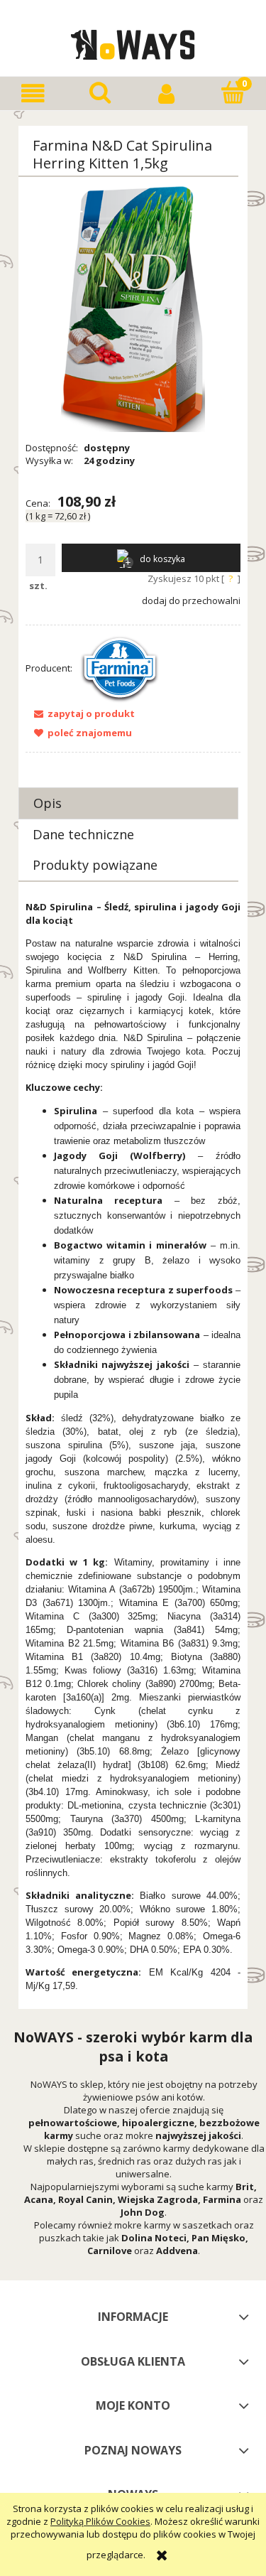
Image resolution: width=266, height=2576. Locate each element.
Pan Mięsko (218, 2238)
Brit (245, 2187)
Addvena (177, 2251)
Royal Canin (85, 2199)
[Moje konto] (167, 93)
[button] (33, 93)
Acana (39, 2199)
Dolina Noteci (154, 2238)
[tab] (128, 803)
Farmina (222, 2199)
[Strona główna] (133, 43)
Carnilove (110, 2251)
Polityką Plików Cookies (100, 2521)
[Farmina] (120, 668)
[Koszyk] (233, 92)
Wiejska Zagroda (158, 2199)
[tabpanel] (133, 1446)
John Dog (143, 2212)
